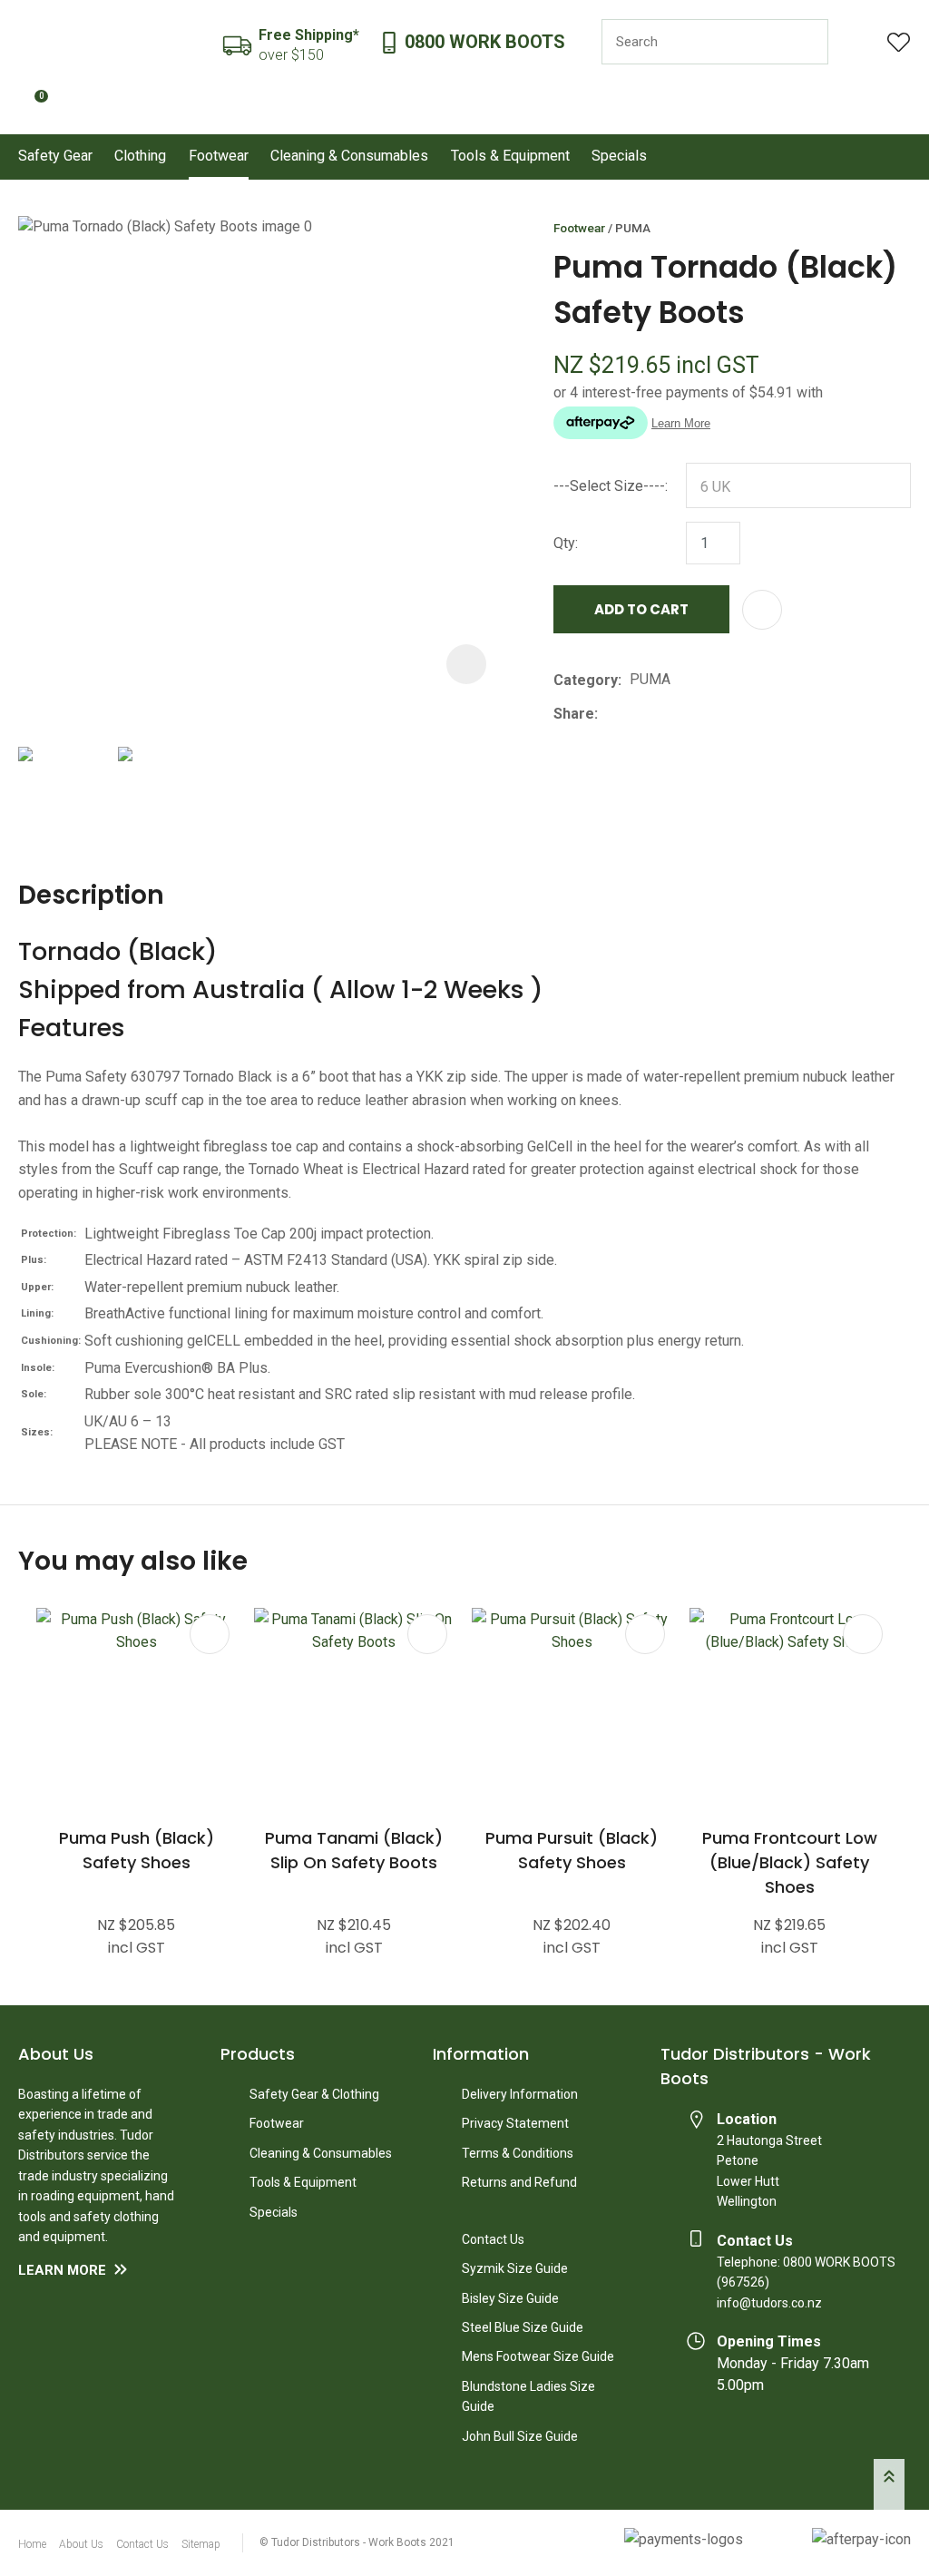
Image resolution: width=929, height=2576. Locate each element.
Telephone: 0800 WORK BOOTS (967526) (806, 2272)
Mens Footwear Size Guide (538, 2356)
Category (586, 680)
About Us (81, 2544)
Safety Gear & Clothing (314, 2094)
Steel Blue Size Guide (523, 2327)
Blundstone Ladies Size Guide (528, 2396)
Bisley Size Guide (510, 2298)
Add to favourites (210, 1634)
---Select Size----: (611, 486)
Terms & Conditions (518, 2153)
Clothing (140, 156)
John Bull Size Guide (520, 2436)
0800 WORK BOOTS (485, 42)
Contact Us (493, 2239)
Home (32, 2544)
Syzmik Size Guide (515, 2268)
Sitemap (201, 2544)
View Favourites (899, 42)
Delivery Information (520, 2094)
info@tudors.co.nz (769, 2303)
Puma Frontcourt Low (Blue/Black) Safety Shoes (790, 1862)
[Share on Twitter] (634, 714)
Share (574, 714)
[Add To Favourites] (762, 610)
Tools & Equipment (510, 156)
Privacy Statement (515, 2123)
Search (807, 42)
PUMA (633, 228)
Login (858, 42)
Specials (619, 156)
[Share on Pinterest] (689, 714)
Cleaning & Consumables (349, 156)
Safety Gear (55, 156)
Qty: (566, 543)
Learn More (62, 2270)
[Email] (662, 714)
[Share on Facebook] (609, 714)
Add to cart (641, 609)
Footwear (219, 156)
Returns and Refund (519, 2182)
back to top (889, 2484)
